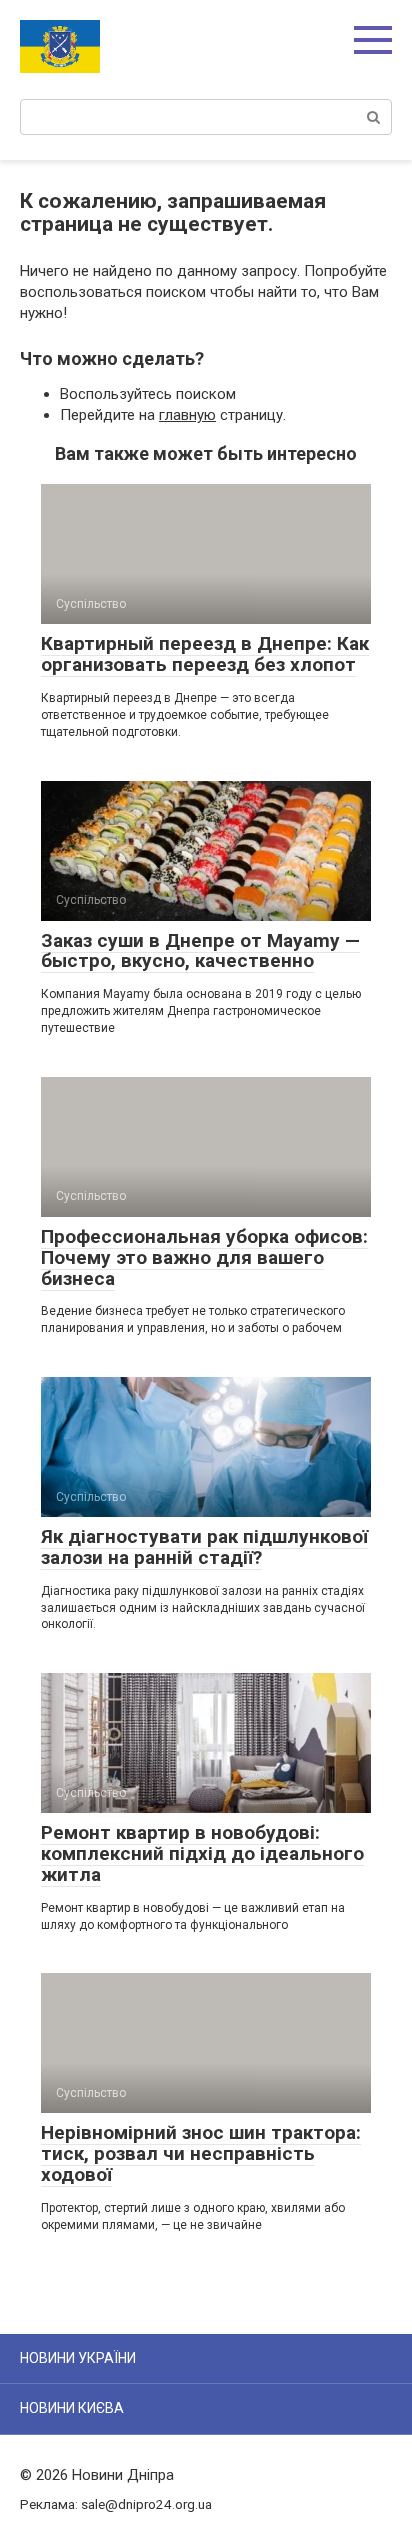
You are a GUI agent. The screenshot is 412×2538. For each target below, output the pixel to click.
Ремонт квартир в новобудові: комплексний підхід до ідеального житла (202, 1853)
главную (187, 415)
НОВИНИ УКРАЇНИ (78, 2358)
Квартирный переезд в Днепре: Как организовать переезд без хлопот (205, 654)
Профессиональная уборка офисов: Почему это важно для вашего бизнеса (204, 1257)
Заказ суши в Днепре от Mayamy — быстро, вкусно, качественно (200, 951)
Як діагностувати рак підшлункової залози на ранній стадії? (204, 1547)
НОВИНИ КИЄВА (72, 2408)
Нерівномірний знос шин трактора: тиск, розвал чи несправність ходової (201, 2153)
